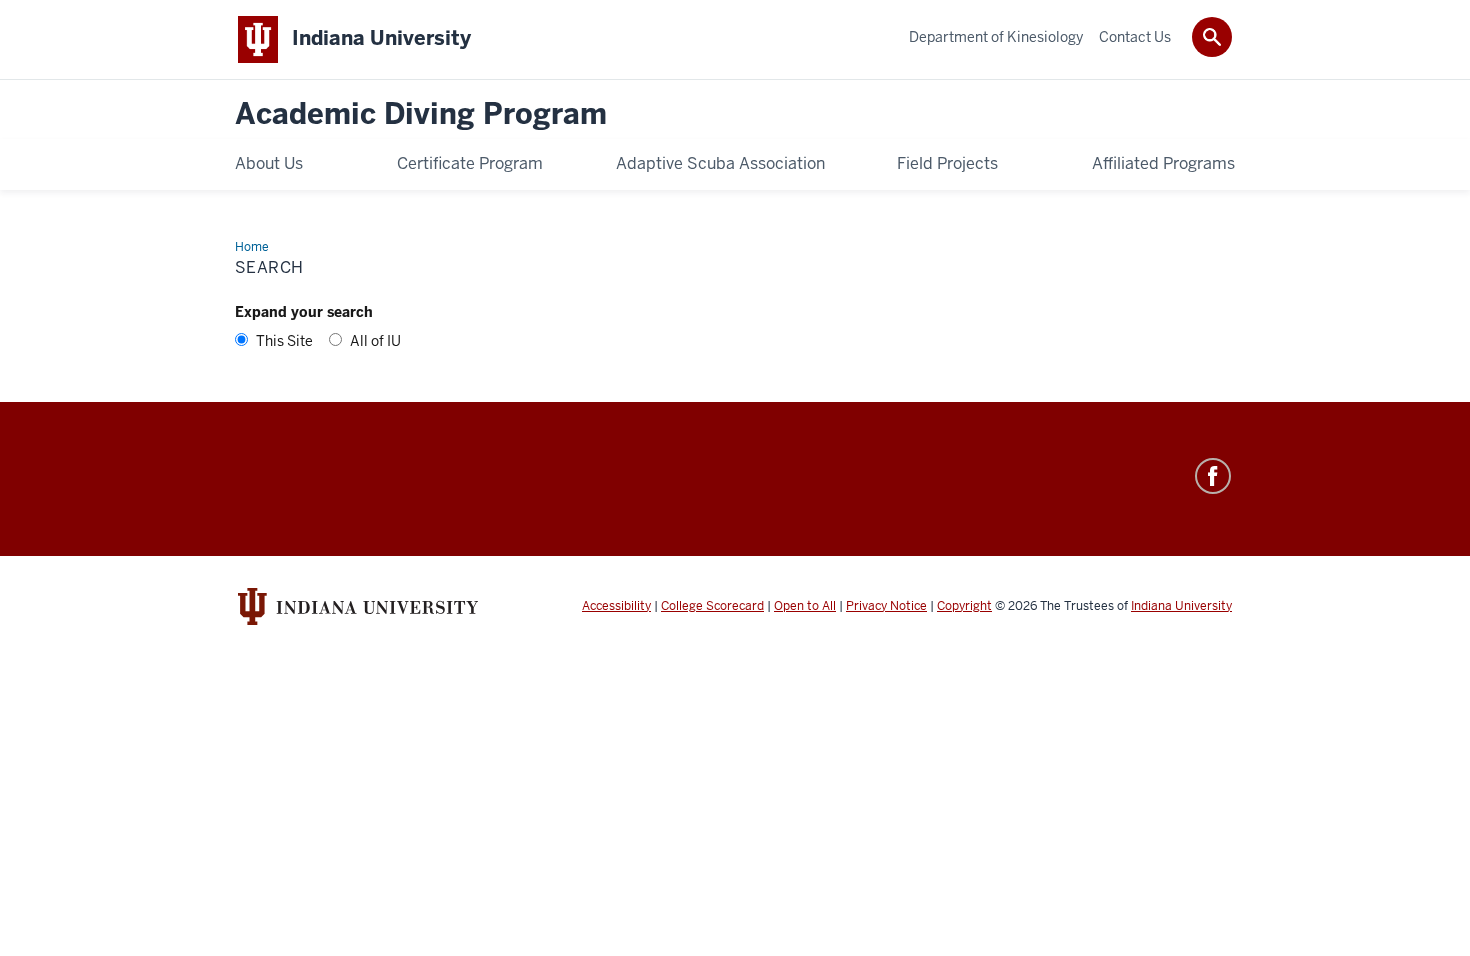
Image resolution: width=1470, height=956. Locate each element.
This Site (284, 341)
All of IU (375, 341)
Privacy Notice (886, 606)
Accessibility (616, 606)
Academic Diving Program (421, 114)
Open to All (805, 606)
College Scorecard (712, 606)
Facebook (1213, 476)
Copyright (964, 606)
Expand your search (304, 312)
